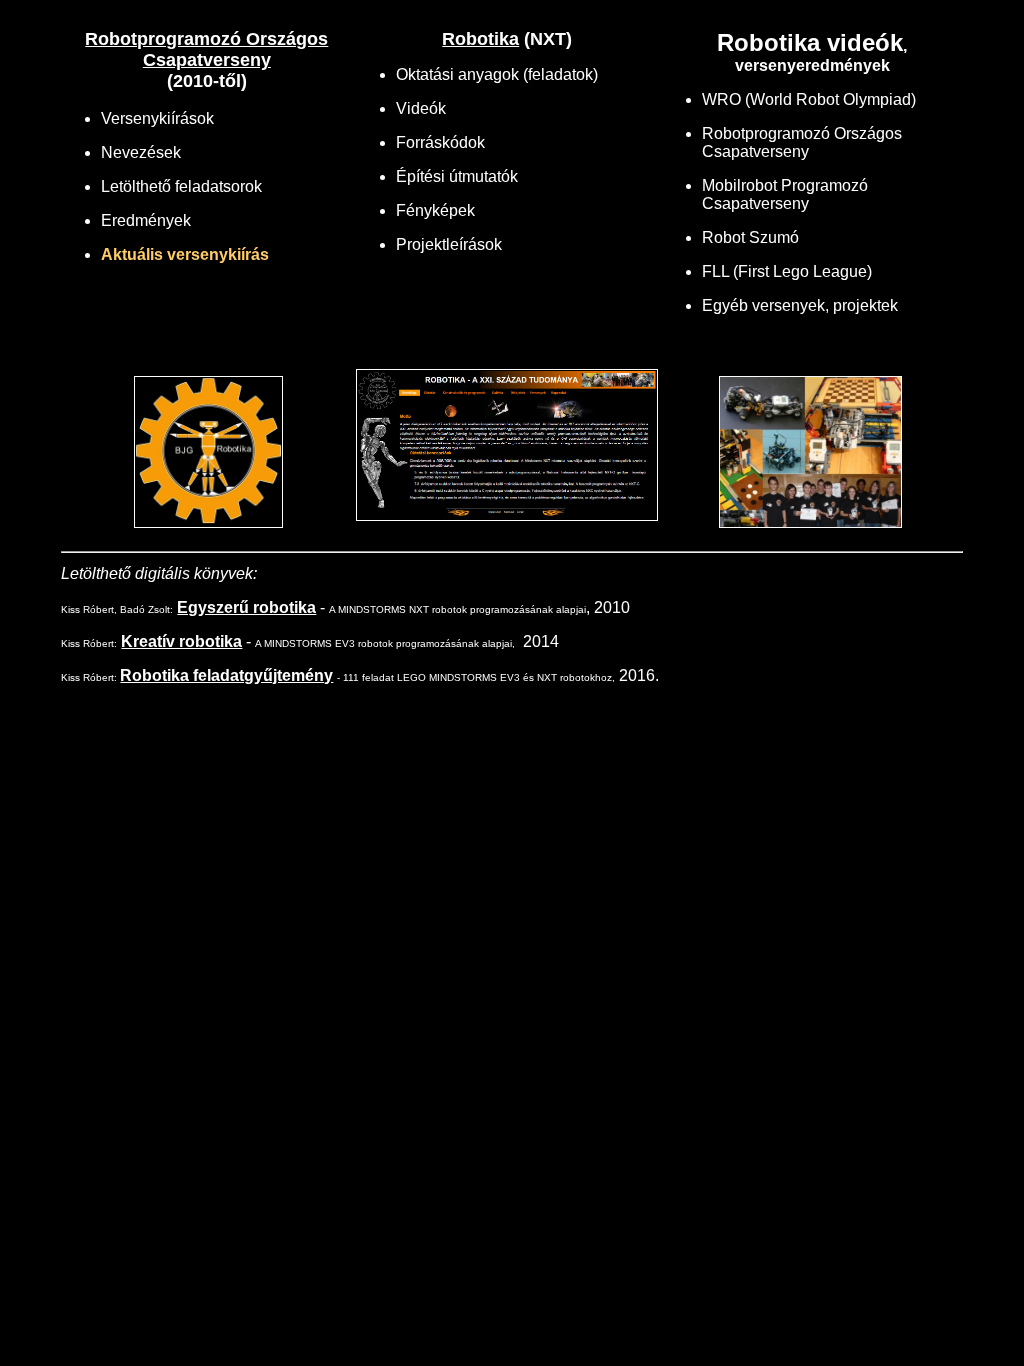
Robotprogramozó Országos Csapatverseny (206, 49)
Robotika (480, 39)
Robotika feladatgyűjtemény (226, 675)
